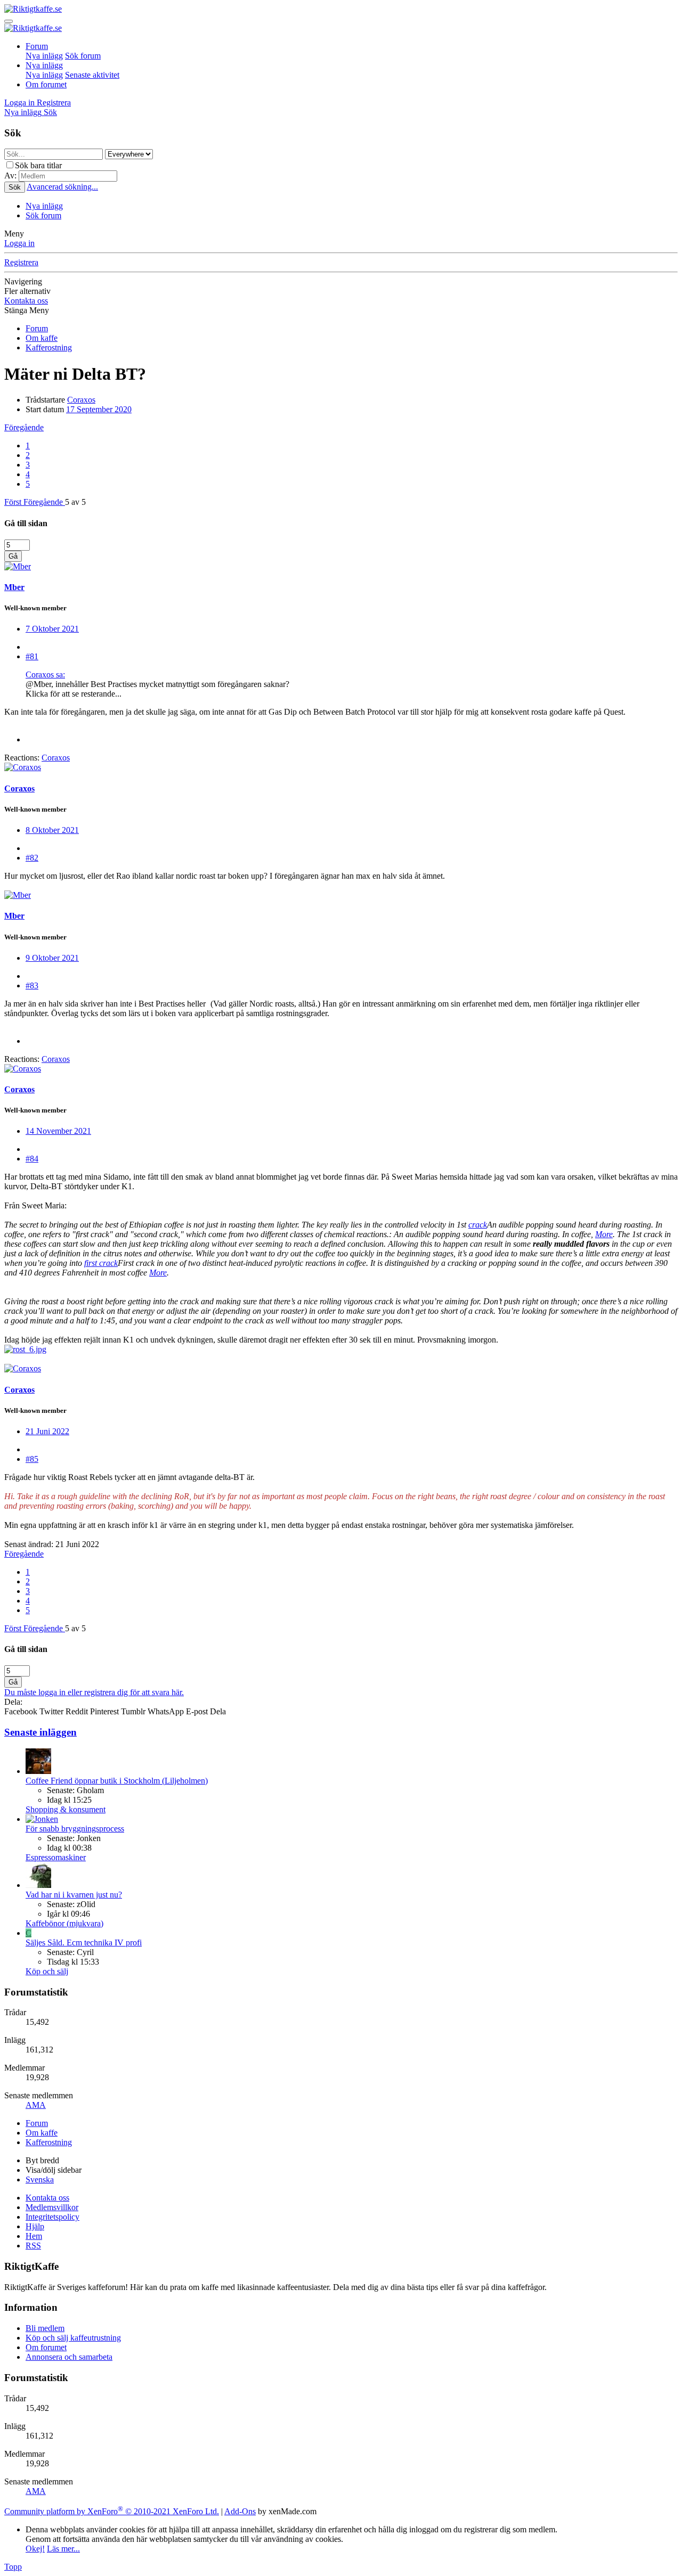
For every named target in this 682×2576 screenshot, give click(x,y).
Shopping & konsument (66, 1809)
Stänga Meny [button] (27, 310)
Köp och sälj (47, 1971)
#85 (32, 1459)
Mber (14, 587)
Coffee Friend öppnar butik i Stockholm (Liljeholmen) (117, 1781)
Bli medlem (45, 2328)
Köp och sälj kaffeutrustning (73, 2338)
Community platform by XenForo (112, 2511)
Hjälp (35, 2226)
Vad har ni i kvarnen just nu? (74, 1895)
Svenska (40, 2180)
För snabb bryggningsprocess (75, 1829)
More (604, 1234)
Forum (37, 46)
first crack (101, 1263)
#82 (32, 858)
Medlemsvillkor (52, 2207)
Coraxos (81, 400)
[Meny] (9, 21)
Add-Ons (240, 2511)
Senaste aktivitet (92, 75)
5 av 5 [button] (75, 502)
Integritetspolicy (52, 2217)
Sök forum (83, 56)
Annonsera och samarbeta (69, 2357)
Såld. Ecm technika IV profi (84, 1943)
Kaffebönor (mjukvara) (64, 1923)
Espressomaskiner (56, 1857)
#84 (32, 1159)
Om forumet (46, 84)
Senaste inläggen (40, 1732)
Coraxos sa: (45, 674)
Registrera (21, 262)
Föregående (24, 427)
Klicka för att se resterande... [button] (74, 694)
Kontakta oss (26, 301)
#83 (32, 986)
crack (478, 1225)
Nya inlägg (44, 56)
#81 (32, 656)
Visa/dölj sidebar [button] (54, 2170)
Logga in (19, 243)
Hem (34, 2236)
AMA (36, 2105)
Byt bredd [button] (42, 2160)
